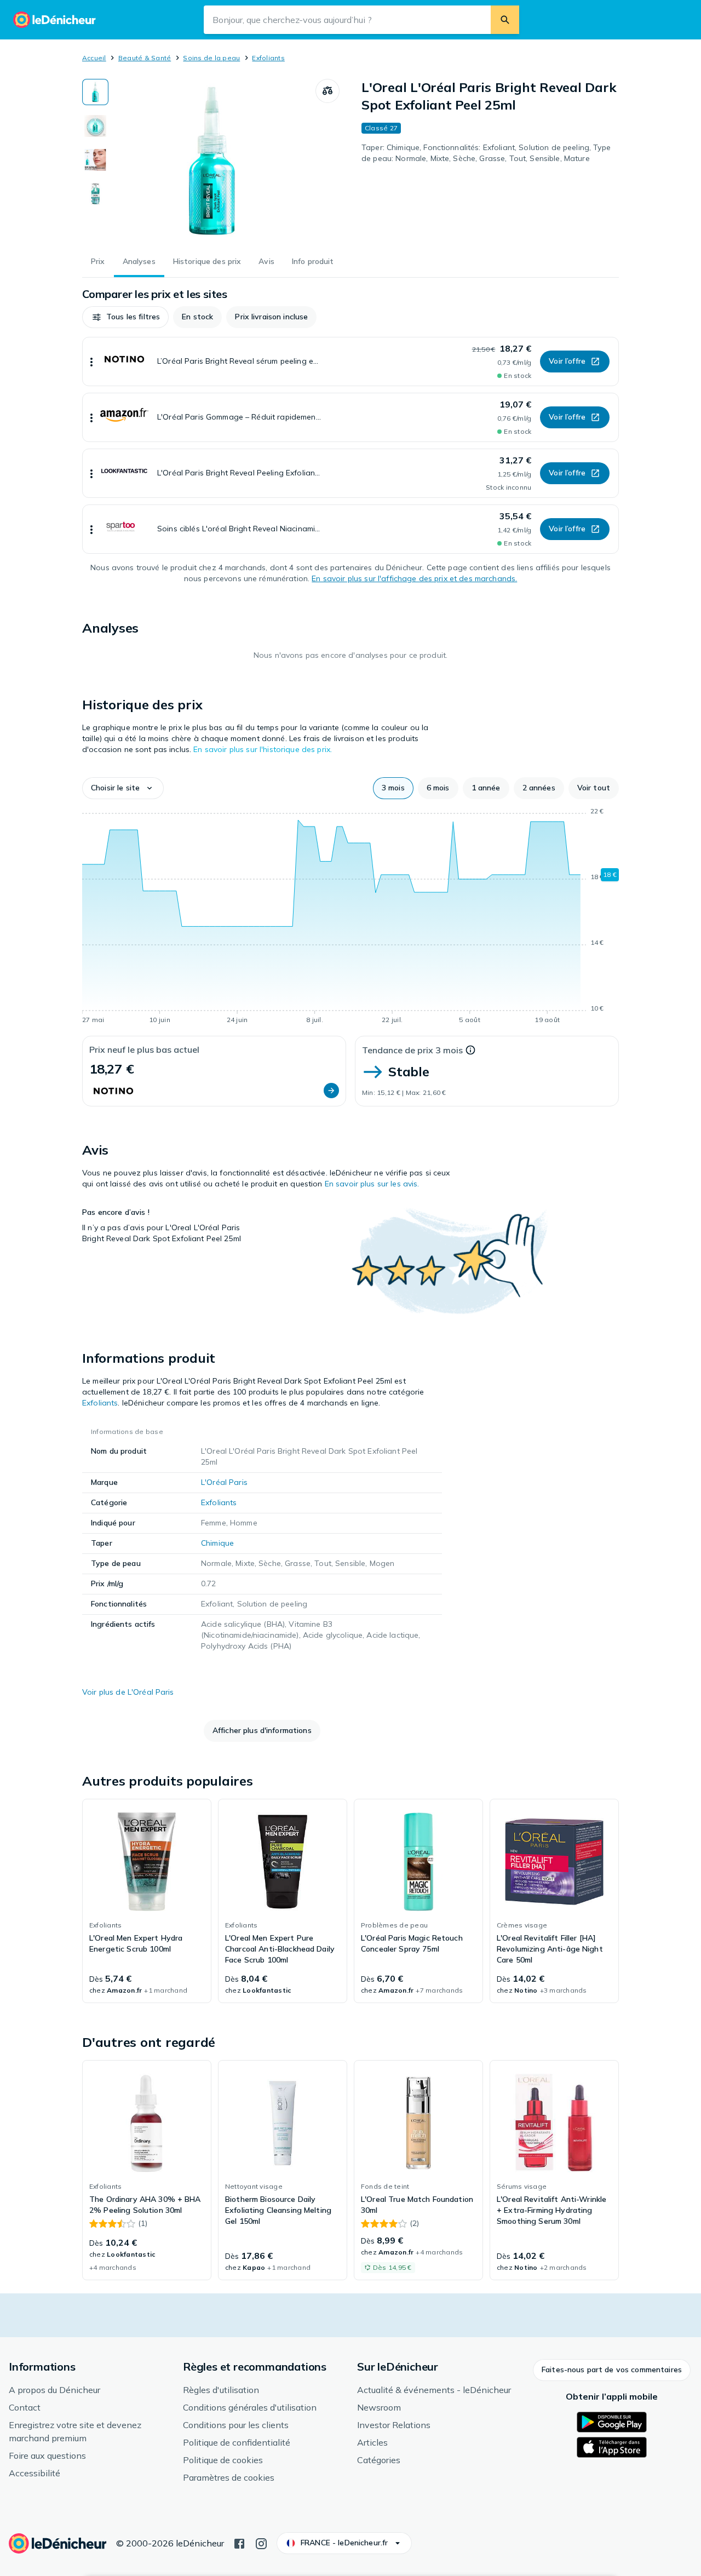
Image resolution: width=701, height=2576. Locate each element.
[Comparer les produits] (327, 91)
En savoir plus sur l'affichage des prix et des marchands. (414, 578)
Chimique (217, 1543)
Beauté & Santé (145, 58)
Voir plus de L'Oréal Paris (128, 1692)
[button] (125, 317)
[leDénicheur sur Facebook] (239, 2543)
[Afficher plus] (91, 362)
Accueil (94, 58)
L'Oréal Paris (224, 1482)
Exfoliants (268, 58)
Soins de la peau (211, 58)
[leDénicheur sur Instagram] (261, 2543)
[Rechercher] (505, 20)
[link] (147, 1901)
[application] (350, 917)
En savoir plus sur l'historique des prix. (263, 749)
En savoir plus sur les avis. (372, 1184)
